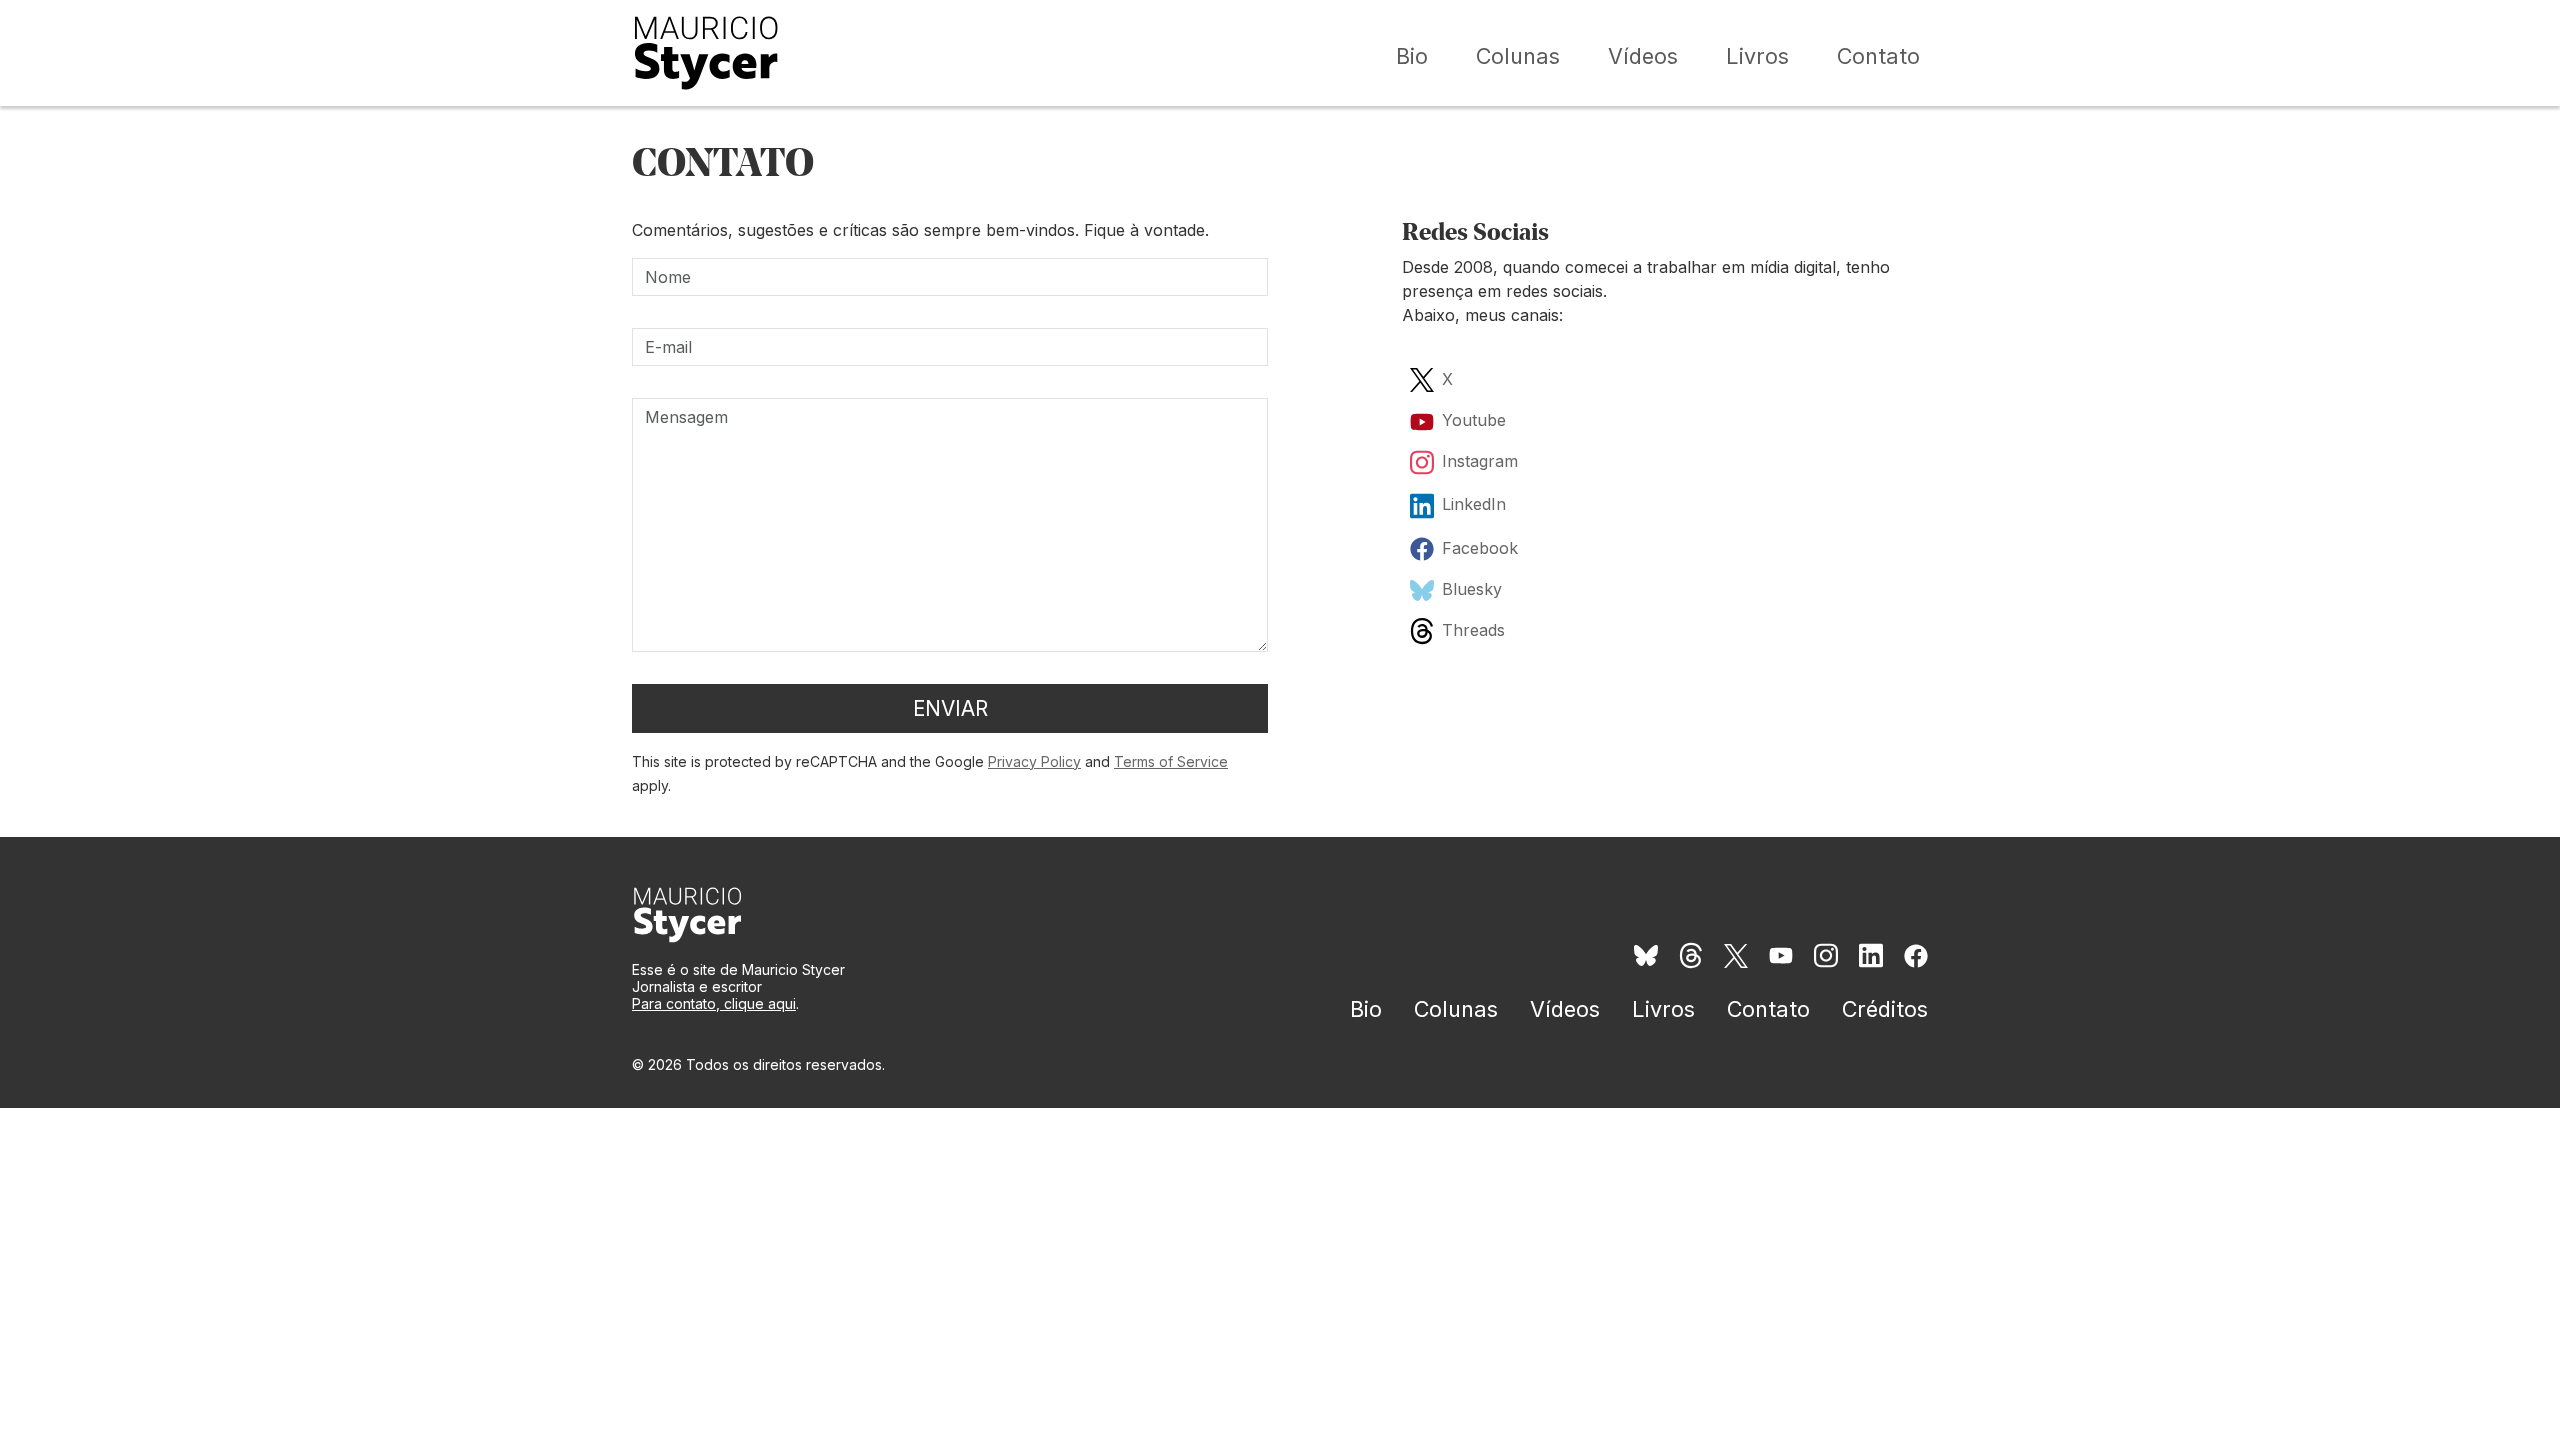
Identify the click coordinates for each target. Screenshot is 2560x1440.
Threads (1473, 630)
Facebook (1480, 548)
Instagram (1480, 461)
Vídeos (1643, 56)
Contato (1878, 56)
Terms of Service (1171, 761)
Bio (1412, 56)
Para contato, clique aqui (714, 1003)
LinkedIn (1474, 504)
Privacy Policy (1034, 761)
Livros (1757, 56)
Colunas (1518, 56)
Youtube (1474, 420)
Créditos (1885, 1009)
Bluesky (1472, 589)
